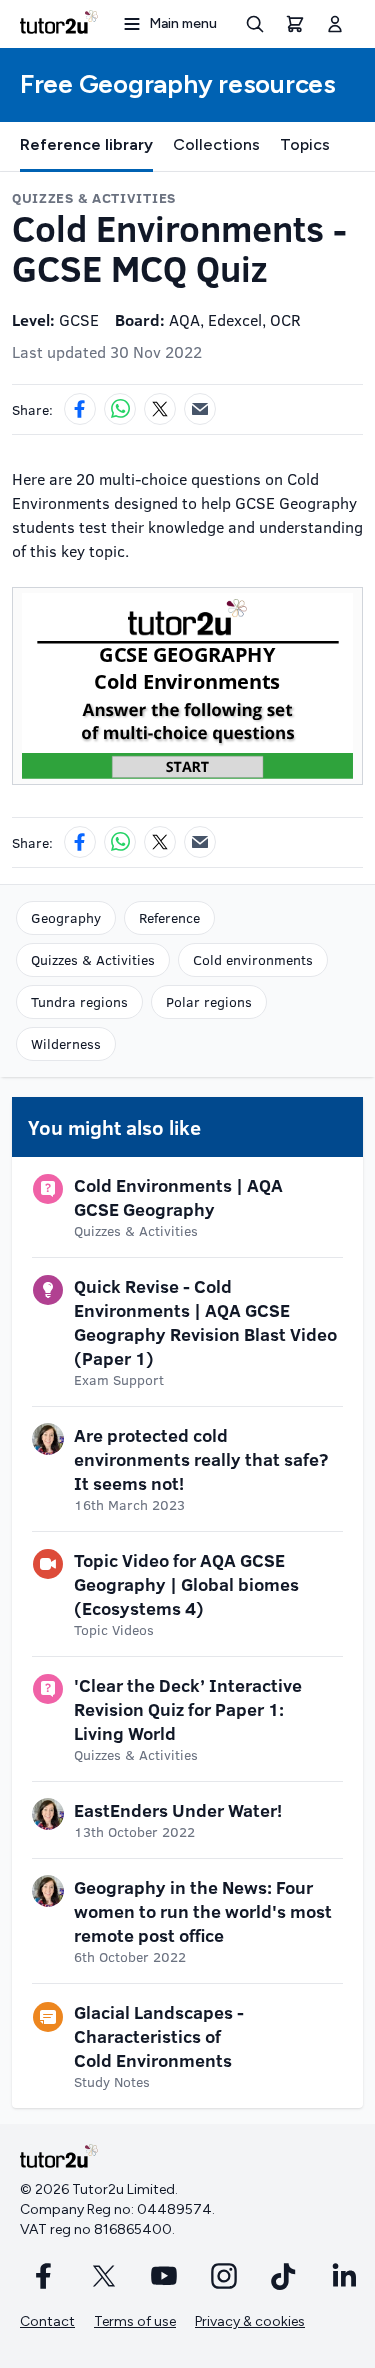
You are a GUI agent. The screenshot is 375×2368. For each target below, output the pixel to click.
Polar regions (209, 1001)
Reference (169, 917)
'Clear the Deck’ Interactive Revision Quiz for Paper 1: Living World (188, 1709)
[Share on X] (160, 409)
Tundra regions (79, 1001)
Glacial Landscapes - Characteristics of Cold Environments (159, 2036)
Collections (216, 144)
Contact (47, 2321)
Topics (305, 144)
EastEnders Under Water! (178, 1810)
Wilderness (66, 1043)
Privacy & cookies (250, 2321)
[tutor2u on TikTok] (284, 2276)
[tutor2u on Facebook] (44, 2276)
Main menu (183, 23)
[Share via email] (200, 409)
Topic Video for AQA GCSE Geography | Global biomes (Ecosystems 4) (186, 1584)
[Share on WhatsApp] (120, 409)
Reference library (86, 144)
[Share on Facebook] (80, 409)
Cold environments (253, 959)
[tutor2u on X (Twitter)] (104, 2276)
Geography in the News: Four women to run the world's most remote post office (203, 1911)
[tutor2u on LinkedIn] (344, 2276)
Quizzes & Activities (93, 959)
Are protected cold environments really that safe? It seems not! (201, 1459)
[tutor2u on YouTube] (164, 2276)
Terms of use (135, 2321)
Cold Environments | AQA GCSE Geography (178, 1197)
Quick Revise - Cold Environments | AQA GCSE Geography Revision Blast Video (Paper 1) (205, 1322)
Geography (66, 917)
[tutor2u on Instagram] (224, 2276)
